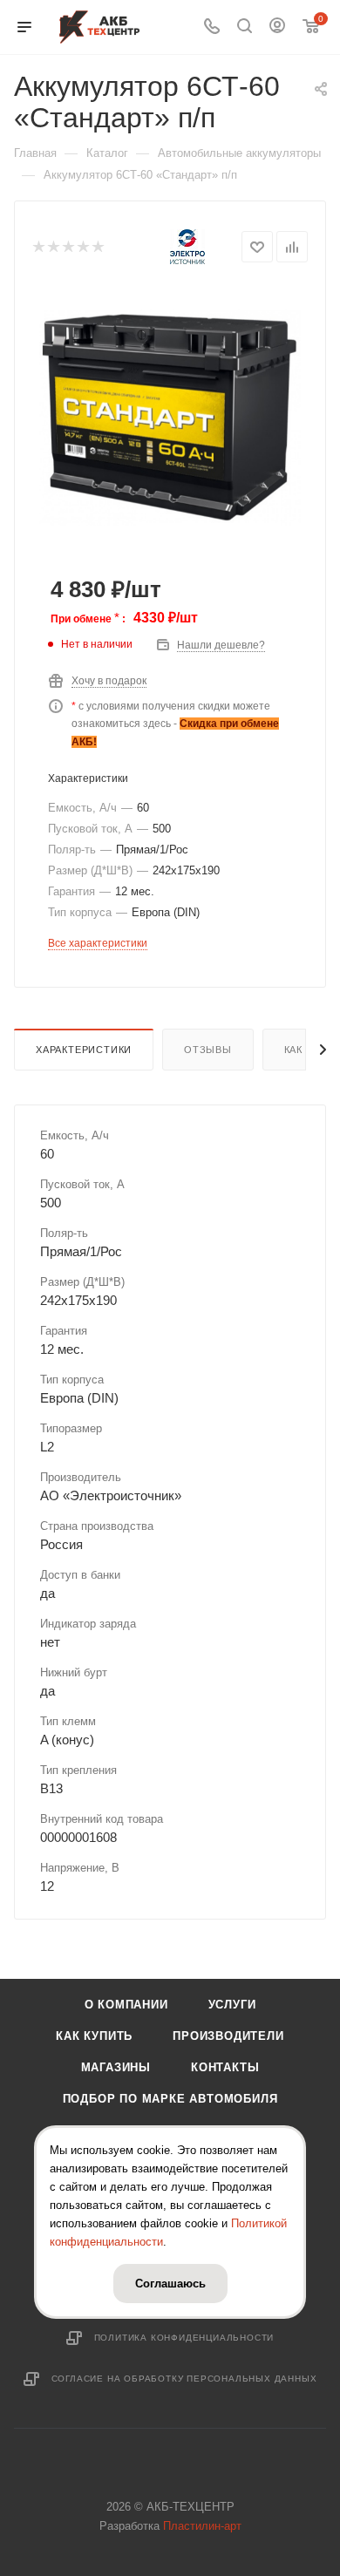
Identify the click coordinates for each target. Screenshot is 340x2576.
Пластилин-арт (202, 2526)
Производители (228, 2036)
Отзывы (208, 1050)
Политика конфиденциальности (184, 2338)
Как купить (94, 2036)
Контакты (225, 2067)
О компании (126, 2005)
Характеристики (84, 1050)
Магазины (116, 2067)
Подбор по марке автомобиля (170, 2099)
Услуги (232, 2005)
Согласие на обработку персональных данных (184, 2379)
